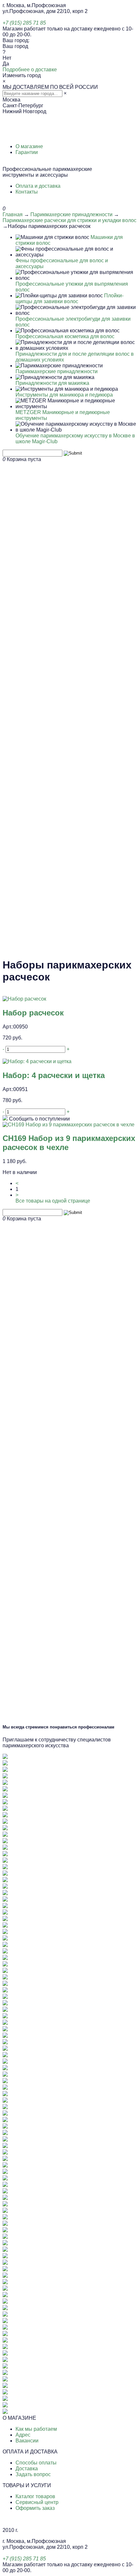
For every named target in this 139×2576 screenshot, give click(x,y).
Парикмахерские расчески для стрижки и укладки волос (69, 220)
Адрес (23, 2435)
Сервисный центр (37, 2502)
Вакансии (27, 2441)
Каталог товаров (35, 2496)
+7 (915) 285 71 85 (24, 23)
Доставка (27, 2469)
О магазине (29, 146)
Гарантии (27, 152)
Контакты (27, 192)
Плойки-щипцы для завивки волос (69, 298)
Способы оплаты (36, 2463)
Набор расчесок (33, 1013)
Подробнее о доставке (30, 70)
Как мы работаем (36, 2429)
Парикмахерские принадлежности (71, 214)
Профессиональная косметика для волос (65, 336)
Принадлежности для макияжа (52, 383)
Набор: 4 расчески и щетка (54, 1075)
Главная (13, 214)
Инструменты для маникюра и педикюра (64, 395)
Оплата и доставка (38, 186)
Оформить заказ (35, 2508)
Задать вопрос (33, 2474)
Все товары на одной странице (53, 1201)
